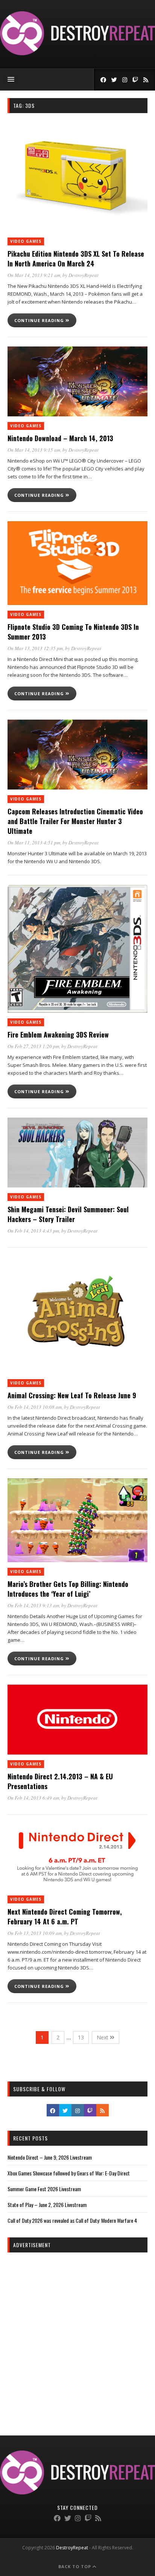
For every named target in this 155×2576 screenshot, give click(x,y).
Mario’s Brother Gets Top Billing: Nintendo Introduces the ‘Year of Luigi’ (68, 1589)
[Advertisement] (77, 2337)
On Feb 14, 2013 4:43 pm (33, 1231)
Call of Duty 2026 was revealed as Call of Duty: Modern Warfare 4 (72, 2220)
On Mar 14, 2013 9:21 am (34, 275)
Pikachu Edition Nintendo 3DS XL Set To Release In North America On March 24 (76, 259)
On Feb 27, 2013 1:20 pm (33, 1046)
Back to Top (75, 2566)
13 (81, 2037)
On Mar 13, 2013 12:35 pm (35, 648)
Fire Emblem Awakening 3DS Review (58, 1035)
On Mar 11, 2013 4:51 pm (34, 843)
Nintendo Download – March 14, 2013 (60, 438)
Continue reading (40, 320)
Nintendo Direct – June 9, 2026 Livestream (50, 2157)
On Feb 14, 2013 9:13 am (33, 1605)
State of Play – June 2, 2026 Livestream (47, 2205)
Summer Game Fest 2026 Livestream (44, 2189)
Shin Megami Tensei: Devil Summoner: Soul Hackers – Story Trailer (68, 1214)
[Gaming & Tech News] (77, 53)
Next (103, 2037)
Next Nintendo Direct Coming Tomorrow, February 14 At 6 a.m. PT (65, 1916)
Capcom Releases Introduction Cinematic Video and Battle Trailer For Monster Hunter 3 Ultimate (75, 821)
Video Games (26, 241)
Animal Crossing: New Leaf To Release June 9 (72, 1395)
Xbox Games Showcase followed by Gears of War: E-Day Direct (69, 2173)
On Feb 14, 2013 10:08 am (35, 1407)
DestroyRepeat (84, 275)
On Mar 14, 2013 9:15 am (34, 450)
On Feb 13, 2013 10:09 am (35, 1933)
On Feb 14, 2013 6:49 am (33, 1798)
